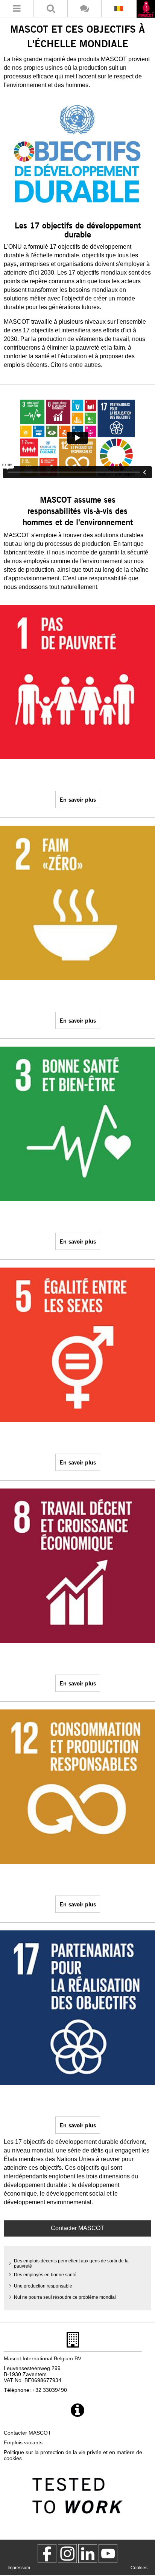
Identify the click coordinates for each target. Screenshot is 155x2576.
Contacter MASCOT (77, 2228)
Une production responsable (43, 2286)
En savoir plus (78, 799)
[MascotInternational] (108, 2553)
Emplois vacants (23, 2442)
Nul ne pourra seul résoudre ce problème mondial (65, 2297)
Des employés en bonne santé (45, 2275)
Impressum (19, 2568)
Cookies (139, 2568)
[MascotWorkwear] (47, 2553)
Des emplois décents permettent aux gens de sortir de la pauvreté (71, 2264)
